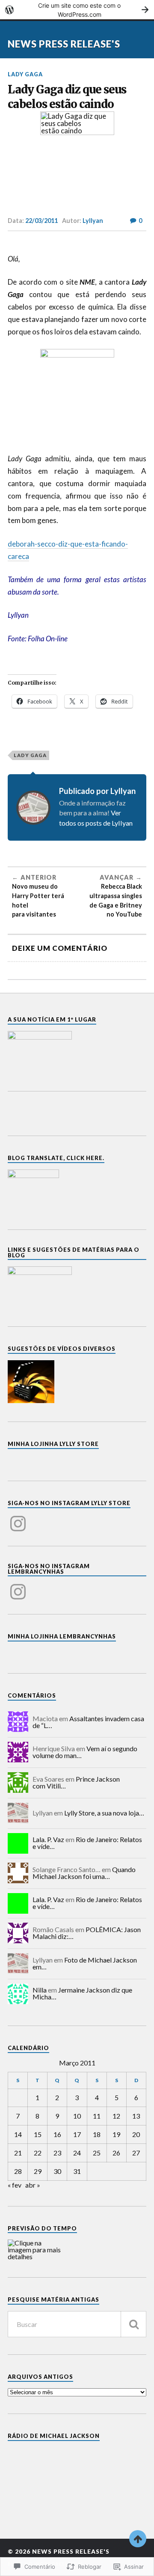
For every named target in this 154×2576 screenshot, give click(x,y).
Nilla (40, 1990)
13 (136, 2116)
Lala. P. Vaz (48, 1839)
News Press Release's (64, 44)
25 (97, 2153)
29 (38, 2171)
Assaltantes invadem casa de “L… (88, 1722)
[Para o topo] (138, 2539)
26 (116, 2153)
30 (57, 2171)
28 (18, 2171)
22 (38, 2153)
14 (18, 2134)
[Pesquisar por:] (77, 2324)
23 (57, 2153)
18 (97, 2134)
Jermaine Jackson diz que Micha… (82, 1993)
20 (136, 2134)
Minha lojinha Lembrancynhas (62, 1636)
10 (77, 2116)
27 (136, 2153)
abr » (33, 2185)
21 (18, 2153)
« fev (15, 2185)
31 (77, 2171)
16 (57, 2134)
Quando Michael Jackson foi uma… (84, 1873)
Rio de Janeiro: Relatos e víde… (87, 1843)
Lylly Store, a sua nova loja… (104, 1813)
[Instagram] (18, 1518)
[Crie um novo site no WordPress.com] (77, 10)
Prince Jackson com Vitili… (76, 1782)
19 (116, 2134)
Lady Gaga (25, 74)
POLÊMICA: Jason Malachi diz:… (87, 1933)
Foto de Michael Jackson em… (85, 1963)
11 (97, 2116)
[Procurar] (133, 2324)
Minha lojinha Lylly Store (53, 1444)
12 (116, 2116)
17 (77, 2134)
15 (38, 2134)
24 (77, 2153)
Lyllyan (93, 221)
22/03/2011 (41, 221)
